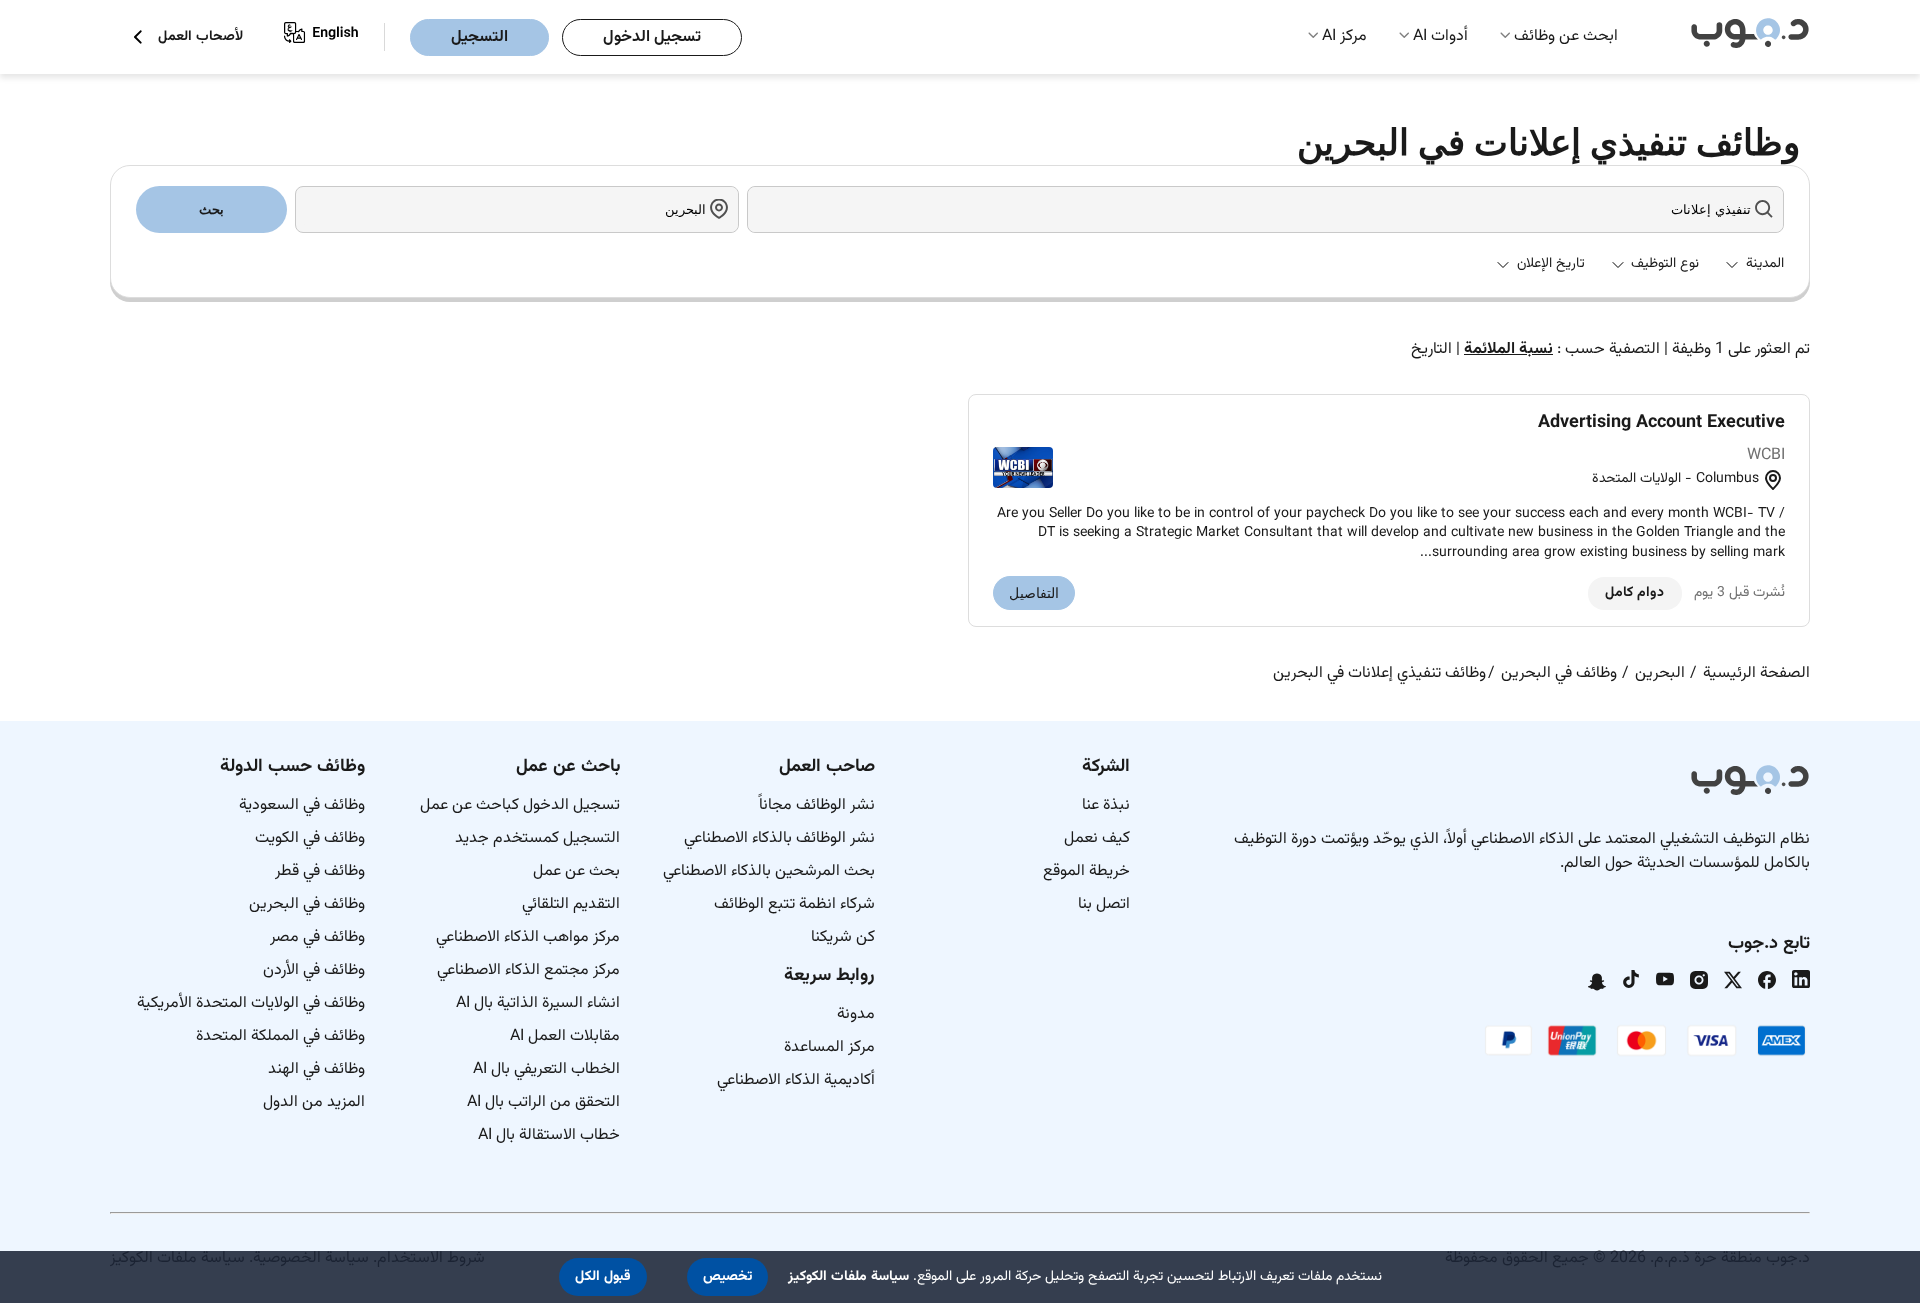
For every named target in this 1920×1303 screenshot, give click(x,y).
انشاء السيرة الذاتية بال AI (538, 1003)
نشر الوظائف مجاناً (817, 805)
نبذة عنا (1106, 805)
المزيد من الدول (314, 1102)
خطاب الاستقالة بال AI (549, 1135)
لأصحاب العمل (200, 37)
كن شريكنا (843, 937)
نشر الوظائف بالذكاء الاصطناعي (779, 838)
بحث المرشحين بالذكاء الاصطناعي (769, 871)
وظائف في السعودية (302, 805)
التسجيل (479, 37)
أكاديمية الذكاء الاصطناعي (796, 1080)
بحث (211, 209)
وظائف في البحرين (307, 904)
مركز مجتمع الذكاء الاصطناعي (528, 970)
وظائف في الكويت (310, 838)
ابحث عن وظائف (1566, 36)
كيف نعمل (1097, 838)
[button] (727, 1277)
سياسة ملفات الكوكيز (848, 1277)
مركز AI (1344, 36)
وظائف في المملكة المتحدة (280, 1036)
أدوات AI (1440, 36)
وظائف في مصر (317, 937)
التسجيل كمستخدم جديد (537, 838)
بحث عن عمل (576, 871)
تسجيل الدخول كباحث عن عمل (520, 805)
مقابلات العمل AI (565, 1036)
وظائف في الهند (316, 1069)
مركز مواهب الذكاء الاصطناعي (528, 937)
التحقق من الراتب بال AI (543, 1102)
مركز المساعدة (829, 1047)
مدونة (856, 1014)
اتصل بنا (1104, 904)
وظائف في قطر (320, 871)
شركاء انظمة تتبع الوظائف (794, 904)
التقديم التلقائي (571, 904)
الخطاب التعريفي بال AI (546, 1069)
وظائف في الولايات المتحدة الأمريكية (251, 1003)
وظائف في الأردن (314, 970)
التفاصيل (1034, 593)
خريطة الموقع (1086, 871)
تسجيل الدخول (652, 37)
